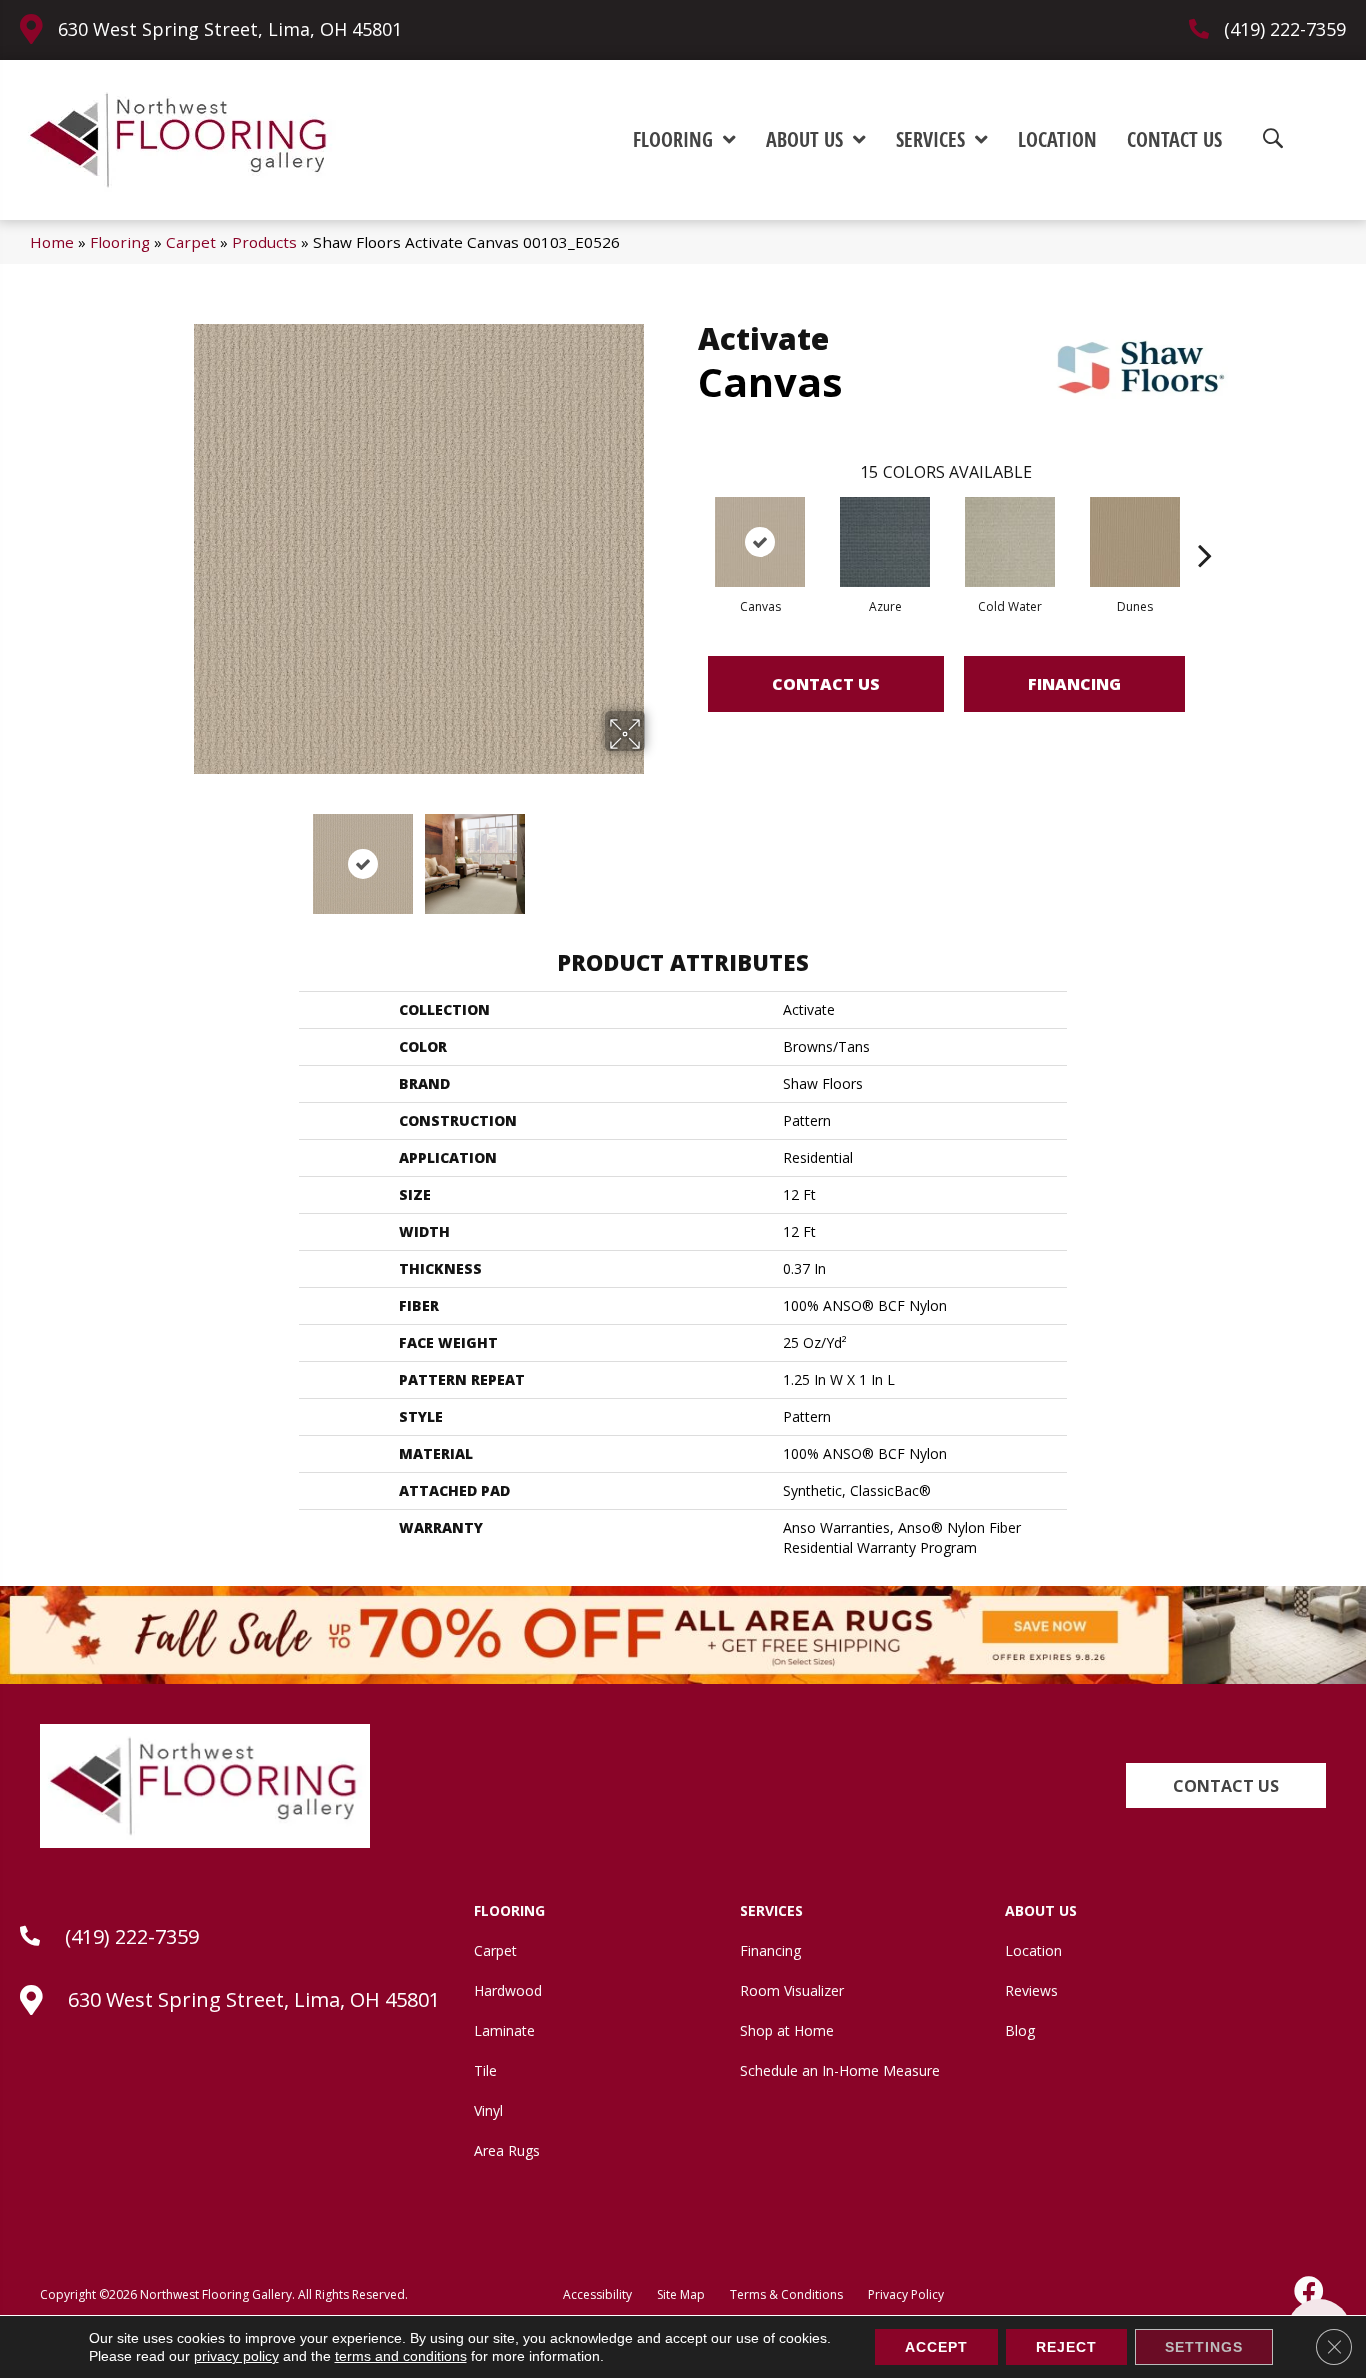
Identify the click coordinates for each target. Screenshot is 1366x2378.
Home (52, 242)
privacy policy (236, 2356)
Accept (936, 2347)
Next (658, 854)
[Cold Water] (1010, 542)
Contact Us (826, 684)
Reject (1066, 2347)
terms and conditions (401, 2356)
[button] (1226, 1785)
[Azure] (885, 542)
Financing (1074, 684)
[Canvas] (760, 542)
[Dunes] (1135, 542)
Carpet (191, 242)
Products (264, 242)
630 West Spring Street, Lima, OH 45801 (230, 29)
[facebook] (1310, 2291)
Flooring (120, 242)
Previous (181, 854)
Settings (1204, 2347)
